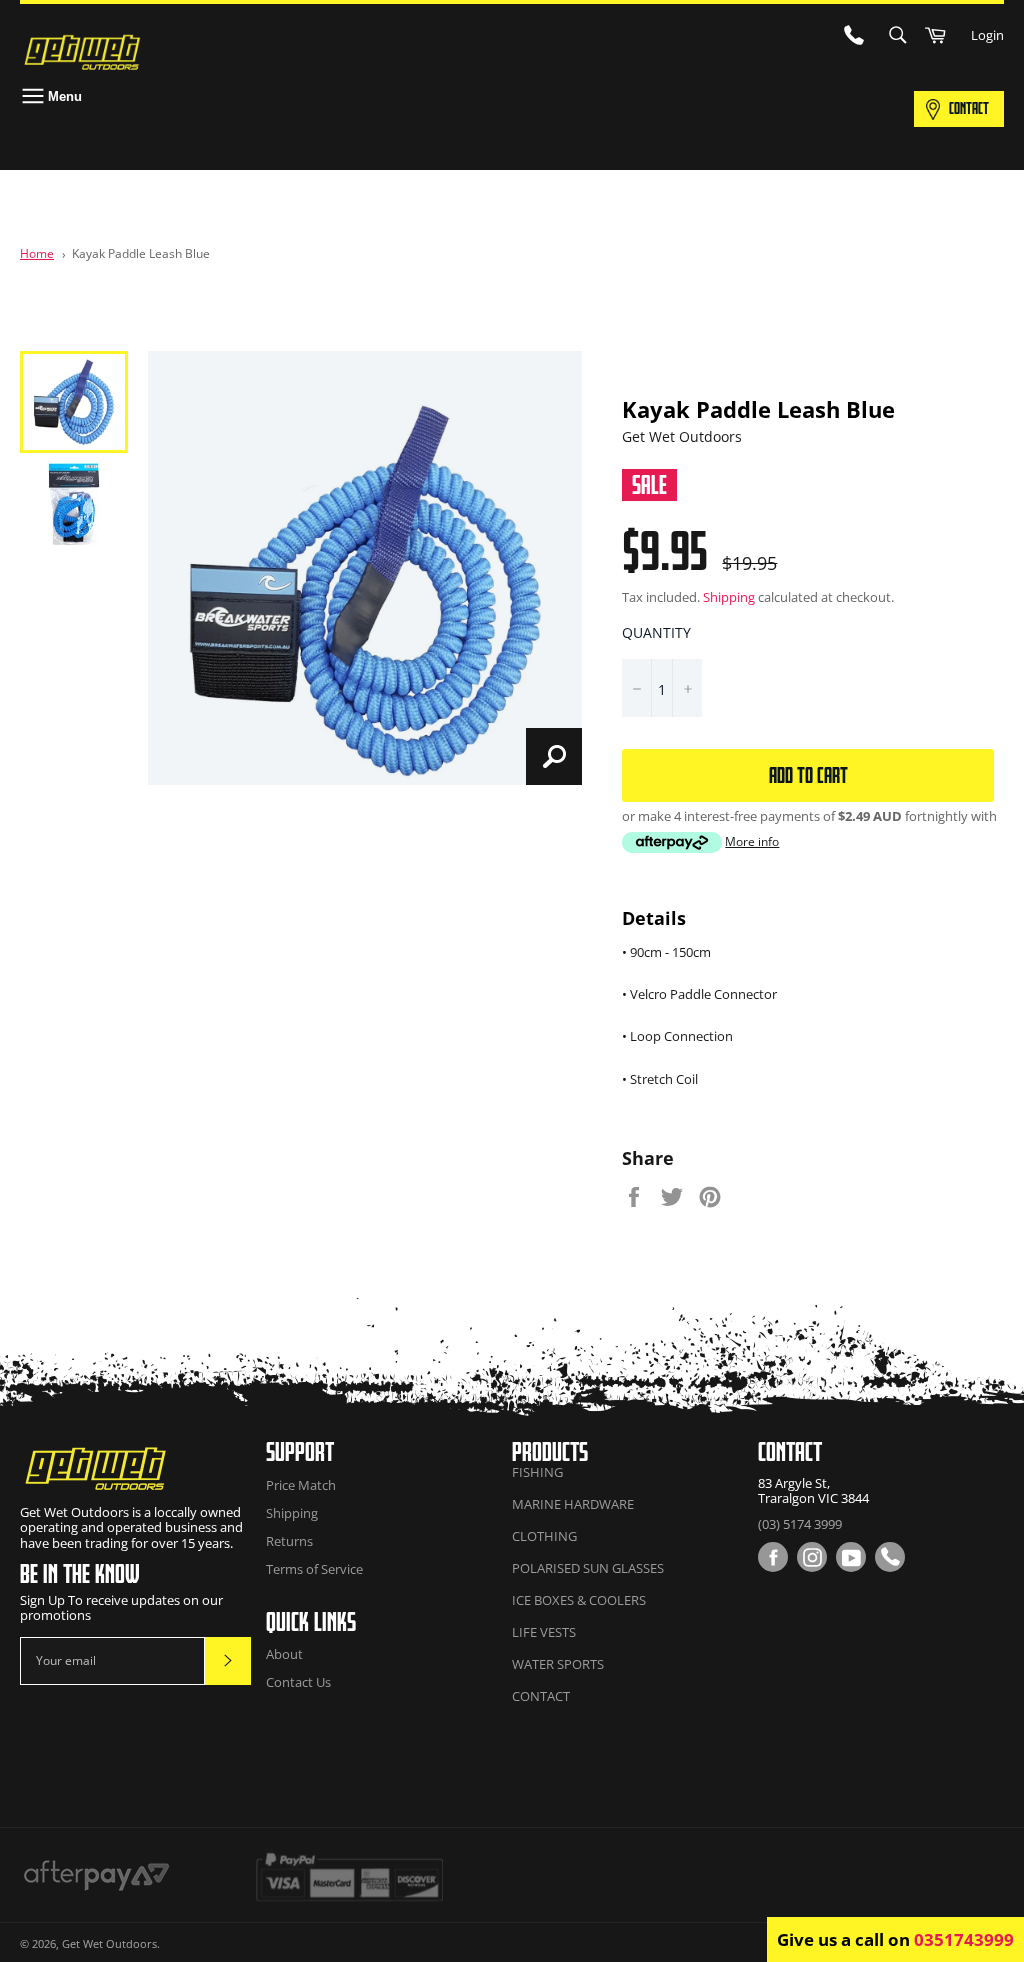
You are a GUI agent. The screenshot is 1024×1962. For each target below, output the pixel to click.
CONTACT (969, 108)
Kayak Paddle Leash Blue (141, 253)
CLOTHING (544, 1536)
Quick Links (311, 1621)
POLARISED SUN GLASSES (588, 1568)
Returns (289, 1541)
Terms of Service (314, 1569)
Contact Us (298, 1682)
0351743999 (964, 1939)
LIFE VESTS (544, 1632)
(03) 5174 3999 (800, 1524)
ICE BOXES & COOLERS (579, 1600)
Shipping (729, 597)
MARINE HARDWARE (573, 1504)
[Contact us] (890, 1557)
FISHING (537, 1472)
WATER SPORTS (558, 1664)
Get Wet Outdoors (109, 1943)
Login (987, 35)
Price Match (301, 1485)
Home (37, 253)
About (284, 1654)
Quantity (656, 632)
